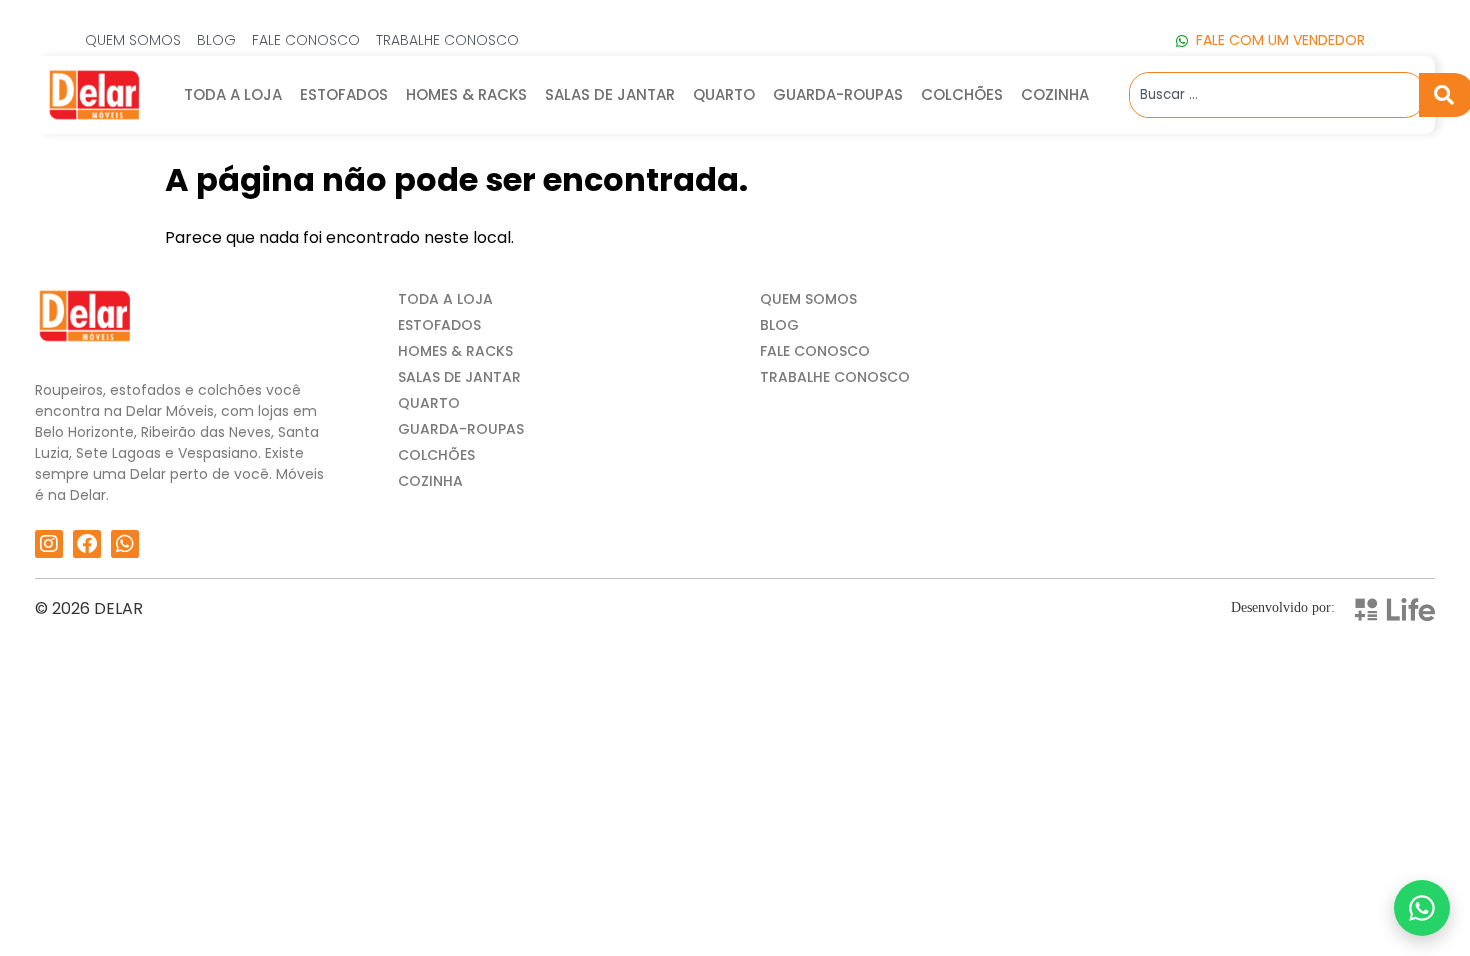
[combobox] (1274, 95)
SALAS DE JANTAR (610, 94)
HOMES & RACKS (466, 94)
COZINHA (1055, 94)
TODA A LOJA (233, 94)
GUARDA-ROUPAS (838, 94)
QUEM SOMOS (808, 299)
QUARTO (724, 94)
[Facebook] (87, 544)
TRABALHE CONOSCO (835, 377)
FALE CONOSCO (815, 351)
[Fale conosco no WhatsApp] (1422, 908)
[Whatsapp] (125, 544)
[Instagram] (49, 544)
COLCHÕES (962, 94)
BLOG (779, 325)
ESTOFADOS (344, 94)
